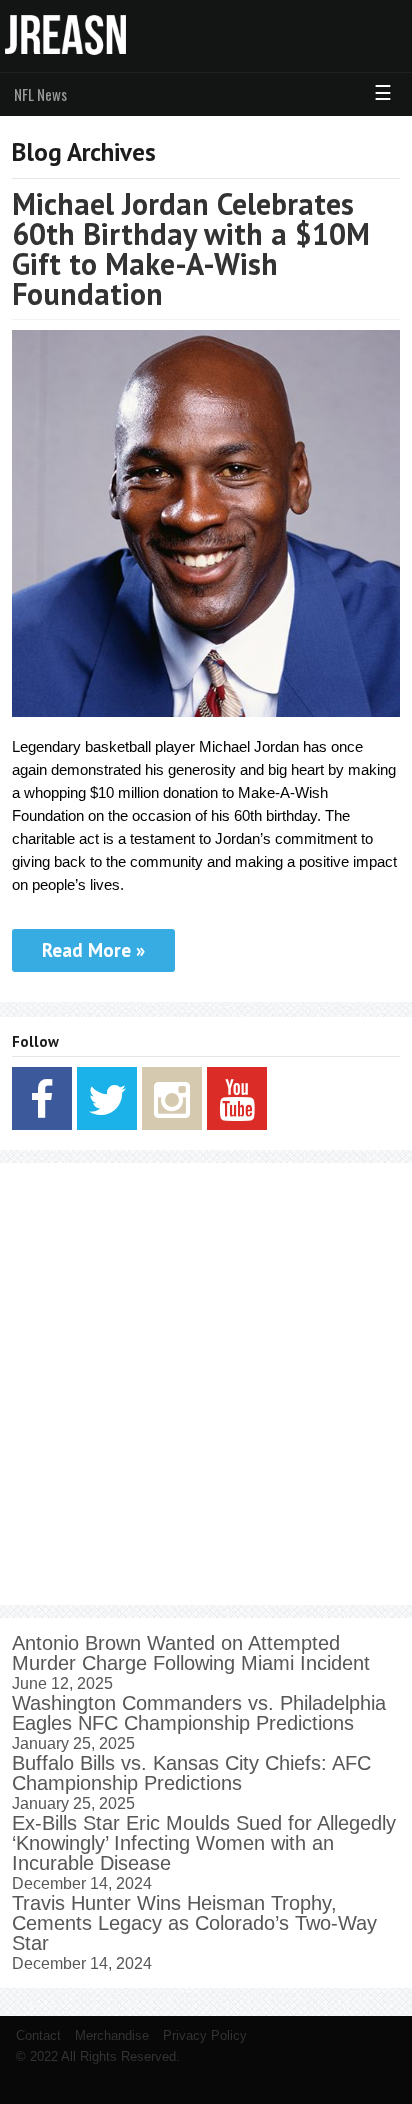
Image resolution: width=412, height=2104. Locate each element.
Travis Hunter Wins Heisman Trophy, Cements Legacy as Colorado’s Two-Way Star (194, 1923)
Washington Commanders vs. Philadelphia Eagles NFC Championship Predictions (199, 1713)
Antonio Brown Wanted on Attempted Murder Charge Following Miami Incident (191, 1653)
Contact (38, 2035)
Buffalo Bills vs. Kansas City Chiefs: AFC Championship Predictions (191, 1773)
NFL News (40, 94)
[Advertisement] (206, 1384)
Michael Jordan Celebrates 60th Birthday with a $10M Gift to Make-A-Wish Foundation (191, 248)
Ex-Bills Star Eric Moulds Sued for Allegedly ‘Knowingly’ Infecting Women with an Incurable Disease (204, 1843)
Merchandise (112, 2035)
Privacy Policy (205, 2035)
